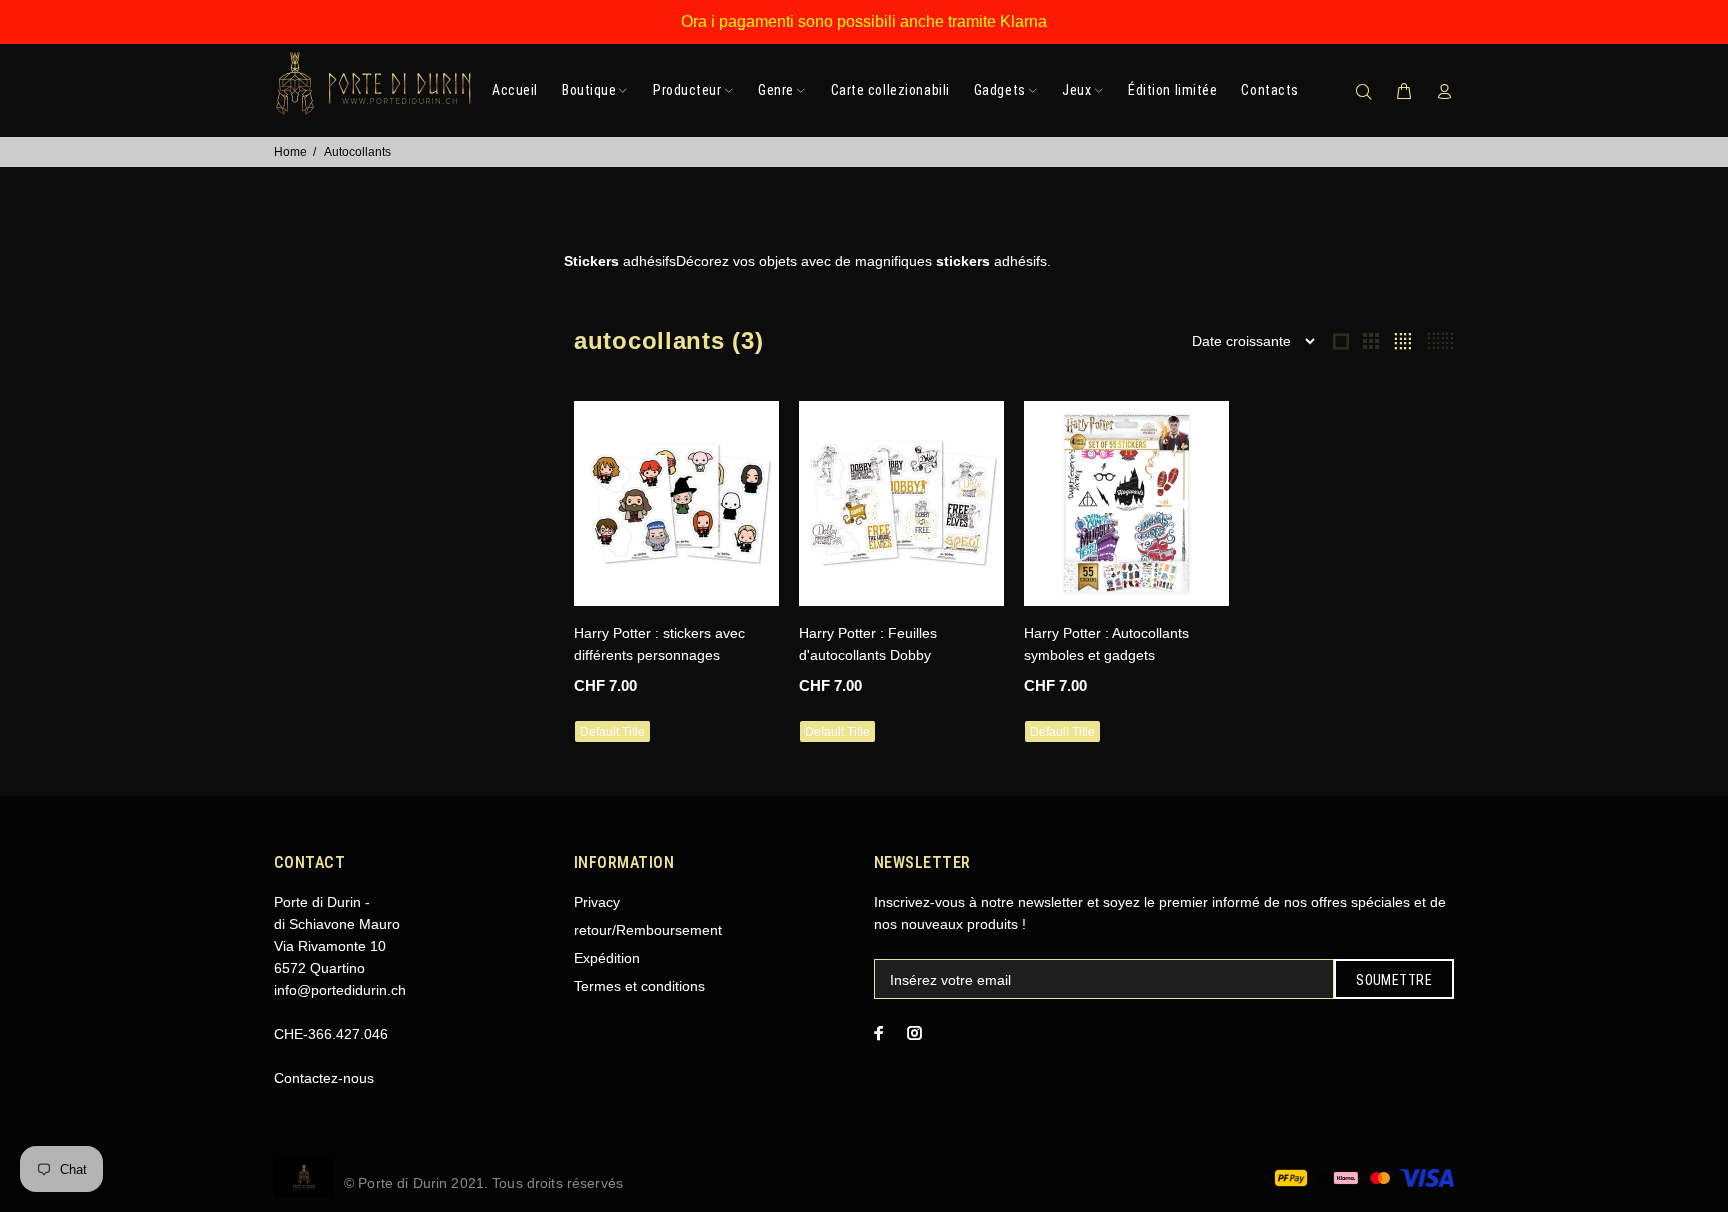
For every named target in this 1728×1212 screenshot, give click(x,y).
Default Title (612, 732)
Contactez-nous (324, 1078)
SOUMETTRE (1394, 980)
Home (290, 152)
